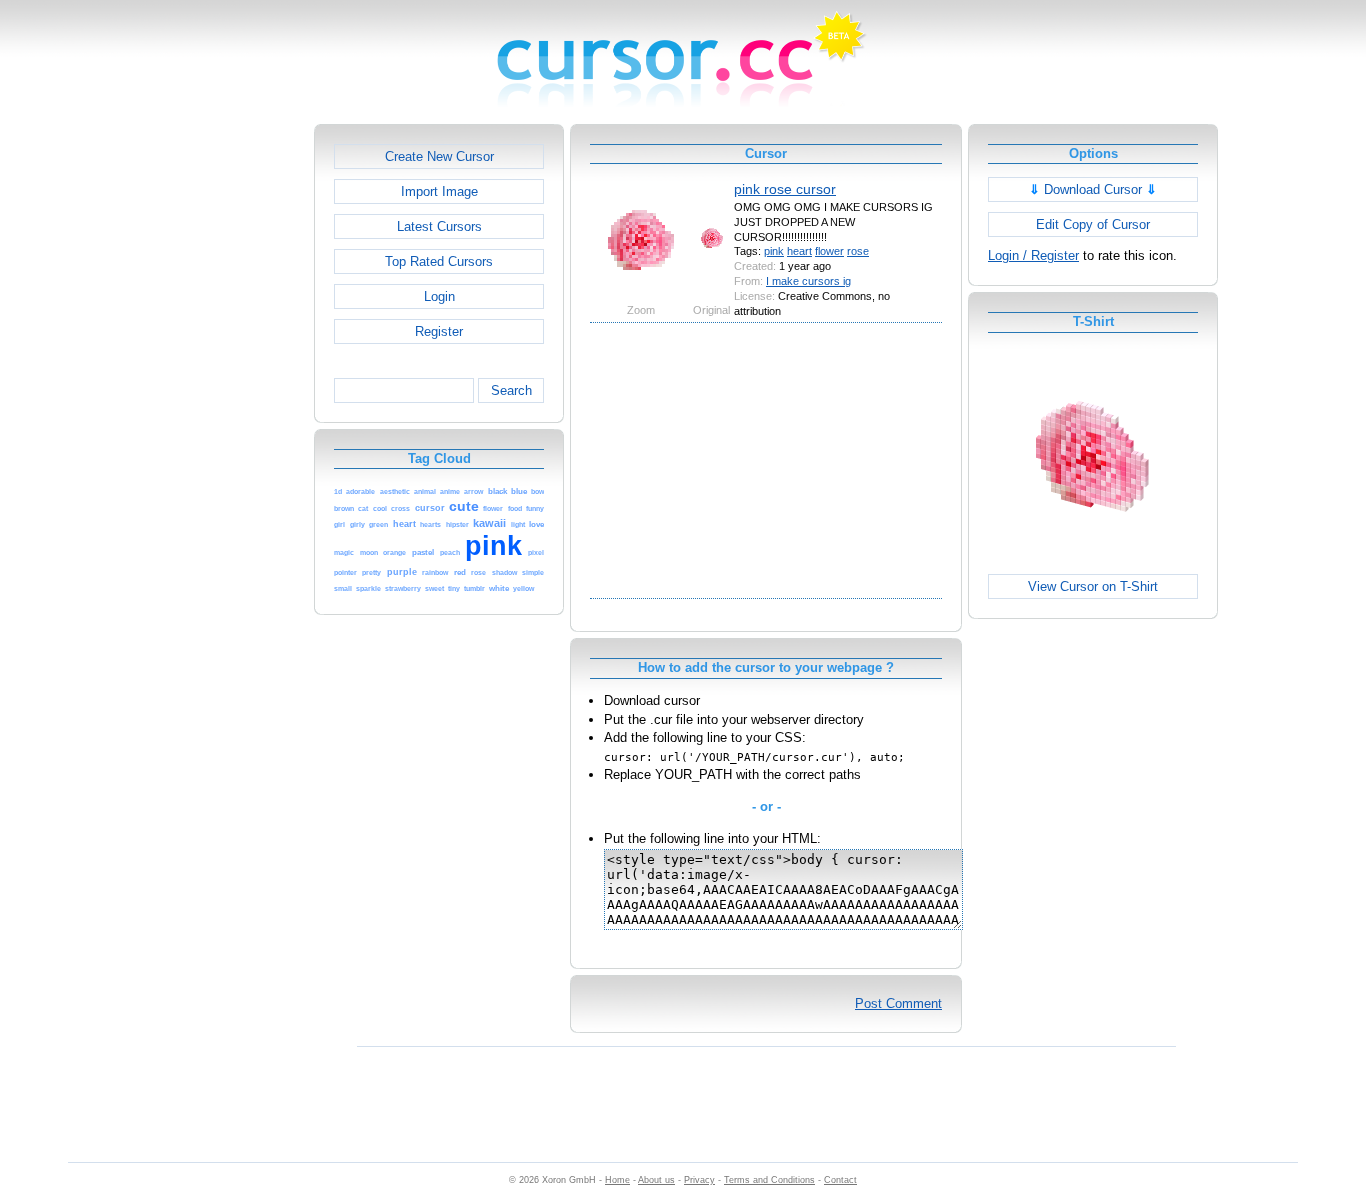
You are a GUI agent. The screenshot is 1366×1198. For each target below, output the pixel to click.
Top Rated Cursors (439, 261)
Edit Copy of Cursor (1093, 224)
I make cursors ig (808, 281)
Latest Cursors (439, 226)
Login (439, 296)
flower (829, 251)
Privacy (699, 1180)
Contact (840, 1180)
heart (799, 251)
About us (656, 1180)
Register (439, 331)
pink (774, 251)
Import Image (439, 191)
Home (617, 1180)
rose (858, 251)
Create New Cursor (439, 156)
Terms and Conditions (769, 1180)
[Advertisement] (228, 424)
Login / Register (1033, 255)
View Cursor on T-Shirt (1093, 586)
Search (511, 390)
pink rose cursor (785, 189)
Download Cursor (1093, 189)
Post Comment (898, 1003)
